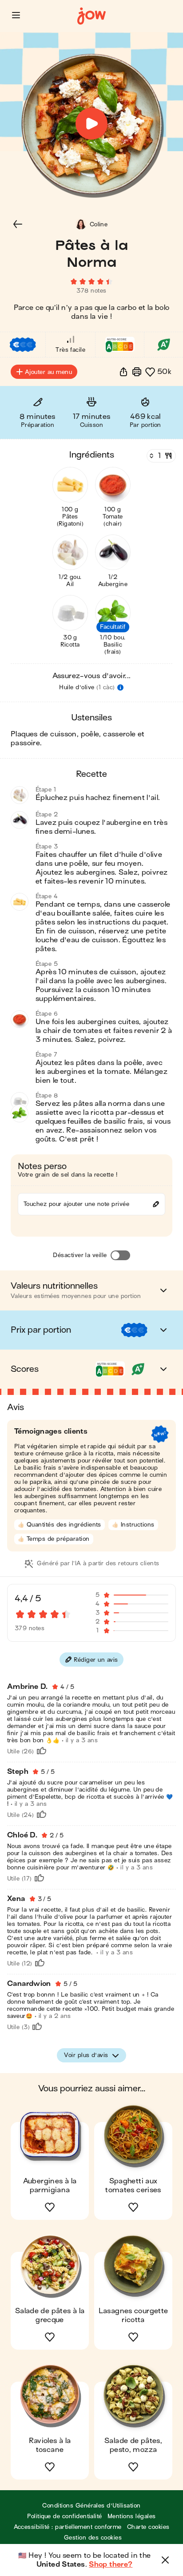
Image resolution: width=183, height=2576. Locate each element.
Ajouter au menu (48, 372)
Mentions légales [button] (132, 2516)
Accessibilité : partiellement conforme (68, 2527)
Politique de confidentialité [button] (64, 2516)
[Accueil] (91, 16)
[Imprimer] (137, 372)
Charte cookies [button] (148, 2527)
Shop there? (111, 2564)
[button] (16, 15)
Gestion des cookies (93, 2538)
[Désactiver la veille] (120, 1255)
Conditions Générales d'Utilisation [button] (91, 2506)
